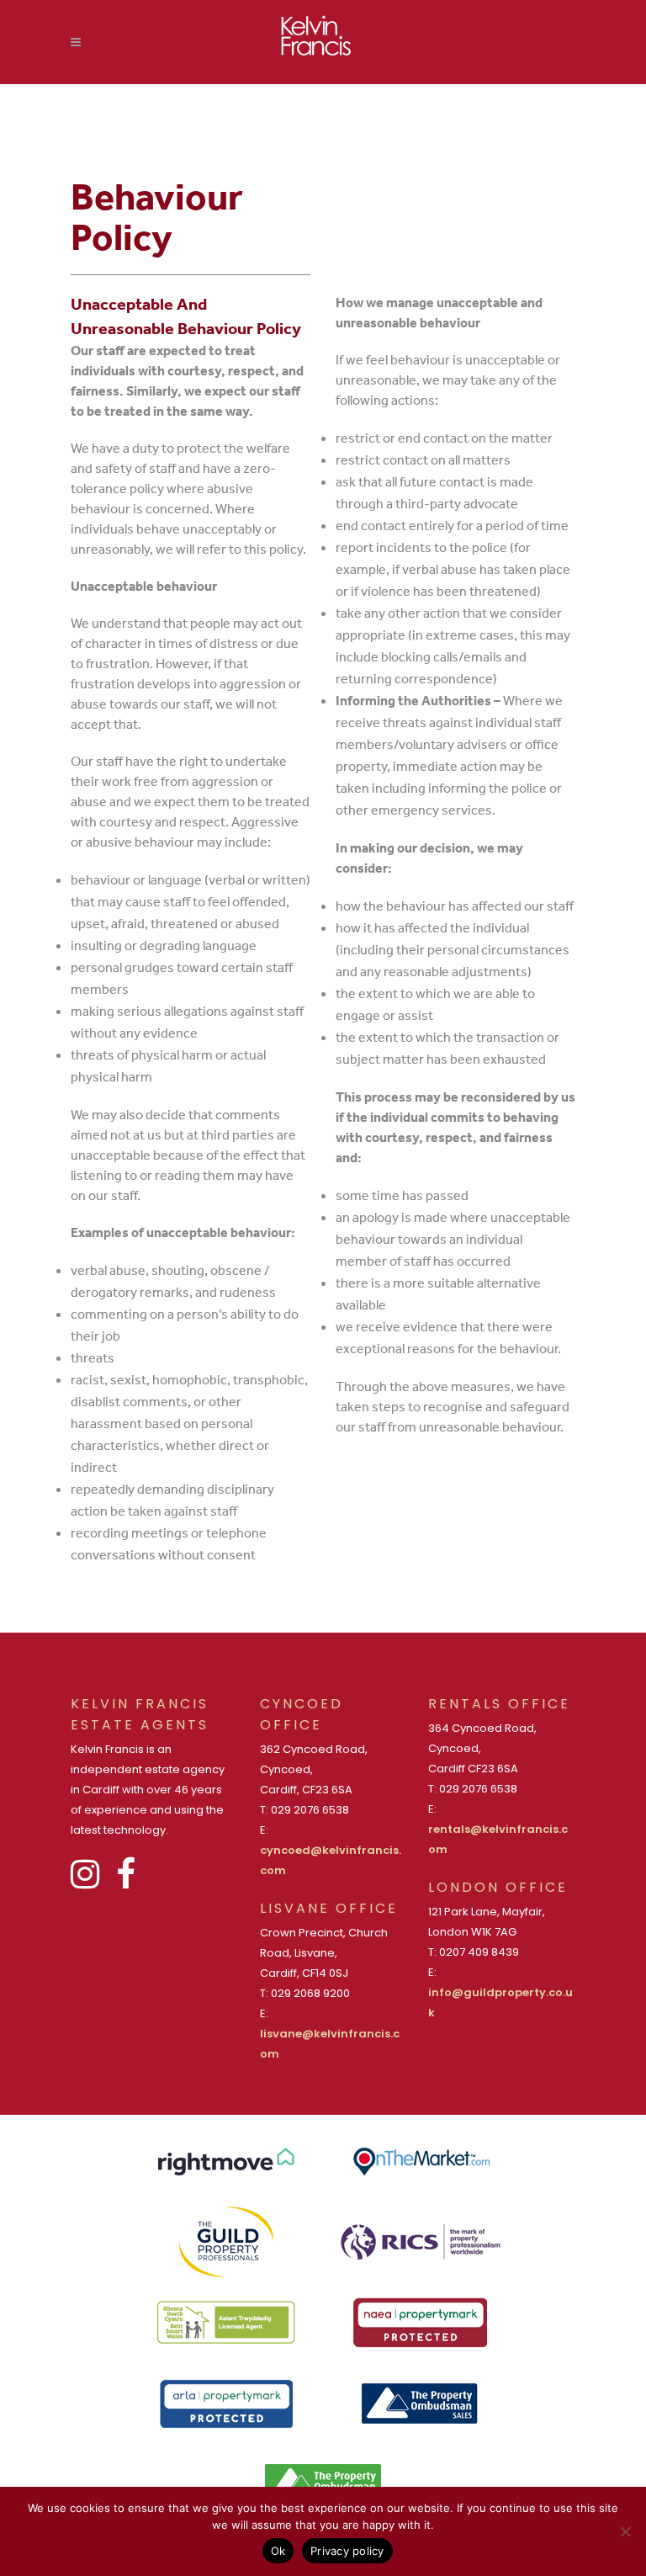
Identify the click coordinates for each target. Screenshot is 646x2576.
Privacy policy (347, 2551)
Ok (278, 2551)
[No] (625, 2531)
